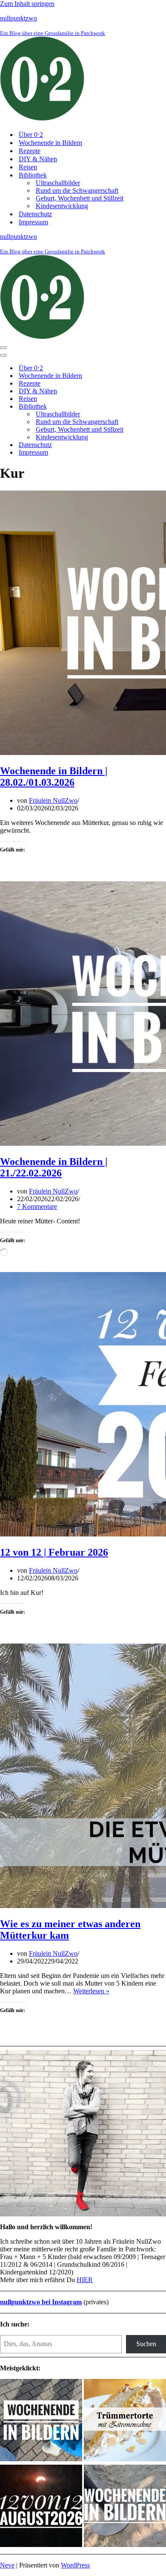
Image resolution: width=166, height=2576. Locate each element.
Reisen (28, 167)
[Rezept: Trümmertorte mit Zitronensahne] (125, 2421)
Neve (7, 2565)
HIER (85, 2280)
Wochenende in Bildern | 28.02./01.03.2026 (54, 777)
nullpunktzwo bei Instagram (41, 2302)
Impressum (33, 222)
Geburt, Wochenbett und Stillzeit (80, 198)
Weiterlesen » (91, 1991)
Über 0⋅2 (31, 135)
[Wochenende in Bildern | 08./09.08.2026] (125, 2507)
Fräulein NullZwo (53, 800)
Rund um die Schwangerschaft (77, 190)
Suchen (146, 2344)
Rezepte (30, 151)
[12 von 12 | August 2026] (41, 2507)
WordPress (75, 2565)
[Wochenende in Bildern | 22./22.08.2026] (41, 2421)
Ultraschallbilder (58, 183)
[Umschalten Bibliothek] (149, 407)
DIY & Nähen (38, 159)
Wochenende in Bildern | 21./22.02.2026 (54, 1167)
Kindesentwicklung (62, 206)
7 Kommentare (37, 1207)
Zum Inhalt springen (27, 4)
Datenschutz (35, 214)
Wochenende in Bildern (50, 143)
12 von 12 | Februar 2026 (54, 1552)
